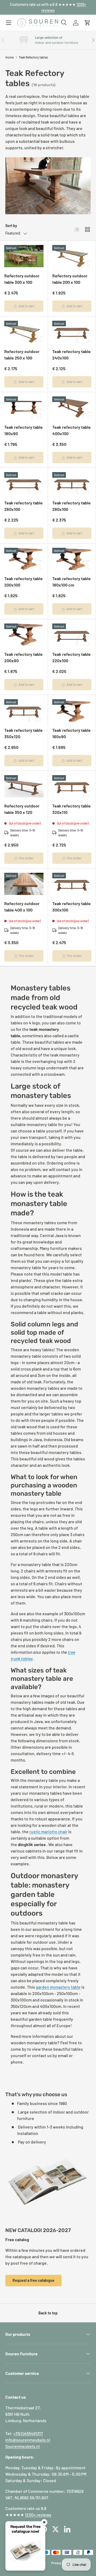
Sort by (11, 226)
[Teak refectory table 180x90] (24, 407)
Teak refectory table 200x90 (23, 657)
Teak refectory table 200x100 (23, 582)
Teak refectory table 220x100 (71, 657)
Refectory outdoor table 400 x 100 (22, 907)
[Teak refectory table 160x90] (72, 710)
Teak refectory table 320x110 (71, 809)
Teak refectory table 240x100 (71, 355)
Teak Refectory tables (33, 57)
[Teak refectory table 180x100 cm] (72, 559)
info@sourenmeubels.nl (28, 2440)
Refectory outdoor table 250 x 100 (22, 355)
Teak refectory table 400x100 (71, 430)
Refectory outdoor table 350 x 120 (22, 809)
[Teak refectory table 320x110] (72, 786)
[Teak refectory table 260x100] (24, 483)
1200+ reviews (38, 2515)
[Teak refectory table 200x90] (24, 635)
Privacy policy (61, 2563)
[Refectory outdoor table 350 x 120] (24, 786)
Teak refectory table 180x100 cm (71, 582)
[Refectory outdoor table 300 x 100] (24, 256)
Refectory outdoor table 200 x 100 (70, 279)
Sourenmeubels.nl (23, 2446)
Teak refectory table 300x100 (71, 907)
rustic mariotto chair (48, 1831)
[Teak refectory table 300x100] (72, 884)
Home (9, 57)
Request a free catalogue (33, 2280)
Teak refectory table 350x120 (23, 733)
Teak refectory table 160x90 (71, 733)
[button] (87, 23)
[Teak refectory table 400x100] (72, 407)
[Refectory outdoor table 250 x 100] (24, 332)
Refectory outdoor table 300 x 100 (22, 279)
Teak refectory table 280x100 (71, 506)
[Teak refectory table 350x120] (24, 710)
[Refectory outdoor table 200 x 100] (72, 256)
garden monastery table (58, 1987)
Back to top (48, 2313)
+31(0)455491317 (28, 2433)
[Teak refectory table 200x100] (24, 559)
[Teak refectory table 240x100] (72, 332)
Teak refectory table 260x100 (23, 506)
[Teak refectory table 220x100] (72, 635)
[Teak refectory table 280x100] (72, 483)
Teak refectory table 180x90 (23, 430)
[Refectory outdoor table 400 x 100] (24, 884)
